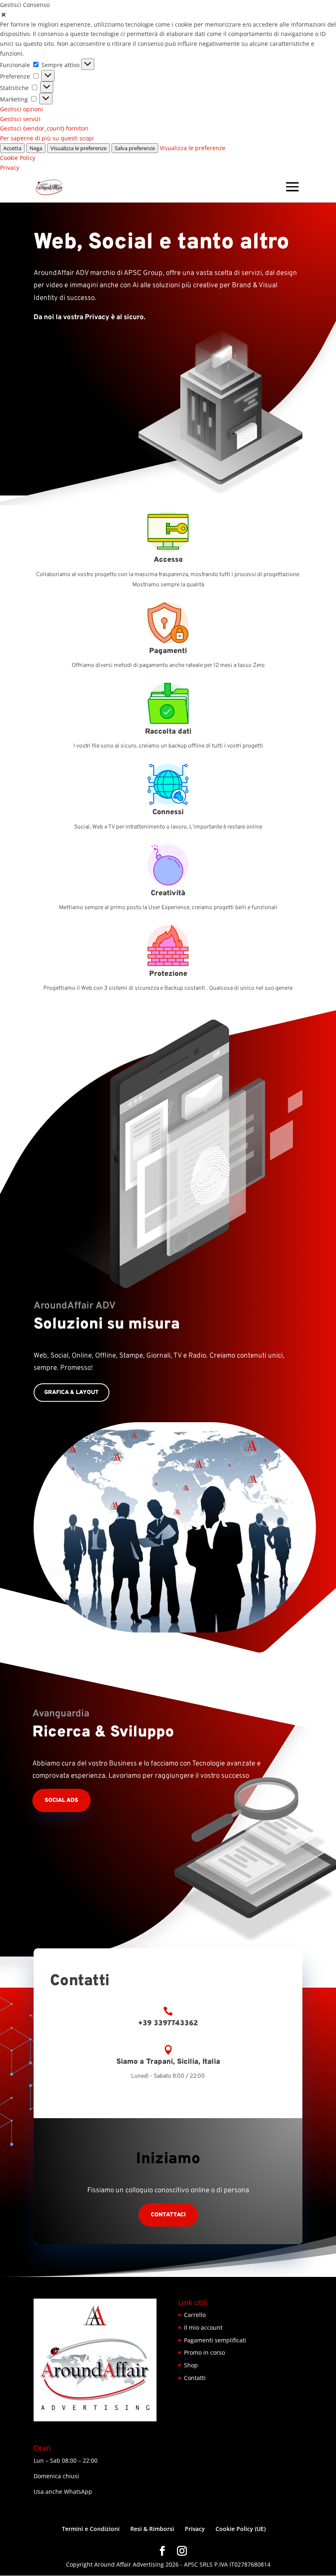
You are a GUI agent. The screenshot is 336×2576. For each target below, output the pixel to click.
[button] (168, 15)
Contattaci (168, 2215)
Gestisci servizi (20, 119)
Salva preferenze (135, 148)
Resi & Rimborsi (152, 2529)
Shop (191, 2365)
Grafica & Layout (72, 1393)
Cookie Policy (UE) (241, 2529)
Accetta (12, 148)
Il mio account (203, 2327)
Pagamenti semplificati (215, 2340)
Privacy (10, 168)
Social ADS (61, 1800)
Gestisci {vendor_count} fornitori (44, 128)
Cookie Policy (18, 158)
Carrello (195, 2315)
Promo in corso (204, 2352)
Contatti (195, 2378)
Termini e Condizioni (91, 2529)
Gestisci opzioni (22, 109)
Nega (36, 148)
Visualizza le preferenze (78, 148)
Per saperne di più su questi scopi (47, 138)
